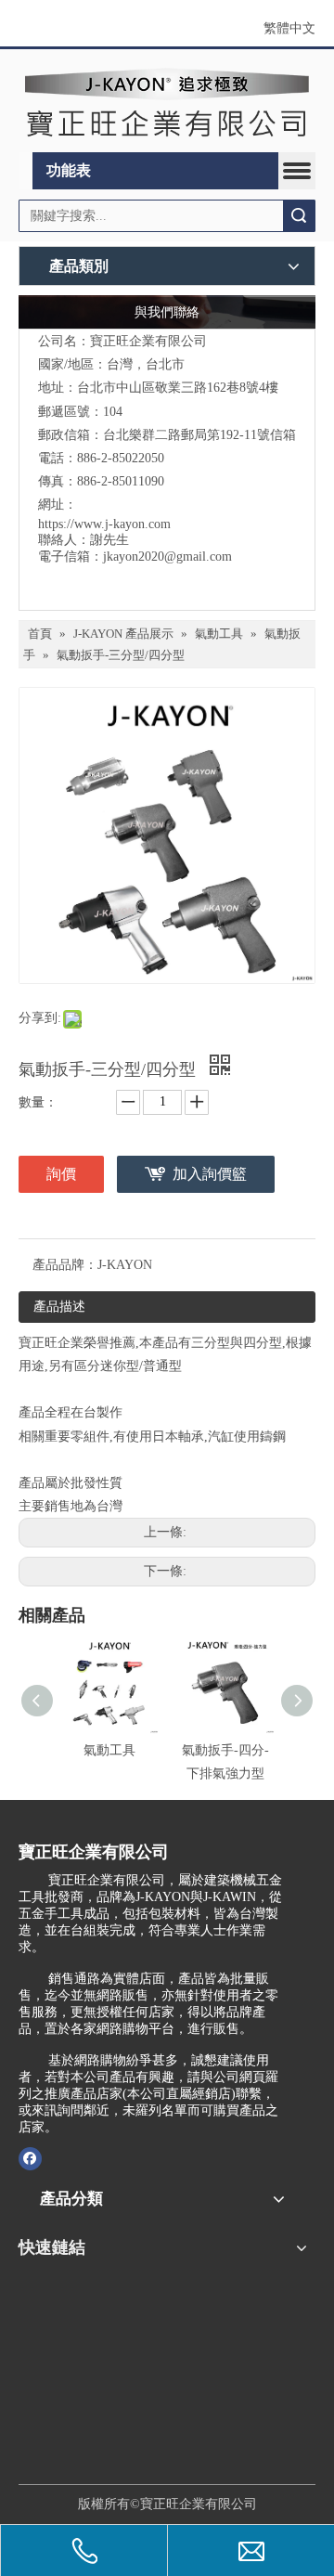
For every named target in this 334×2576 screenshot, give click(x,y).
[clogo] (167, 101)
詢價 (61, 1174)
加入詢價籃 (210, 1174)
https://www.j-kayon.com (104, 524)
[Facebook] (30, 2157)
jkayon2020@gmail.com (167, 557)
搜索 (299, 216)
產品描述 (59, 1307)
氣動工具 (109, 1750)
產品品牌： (65, 1265)
